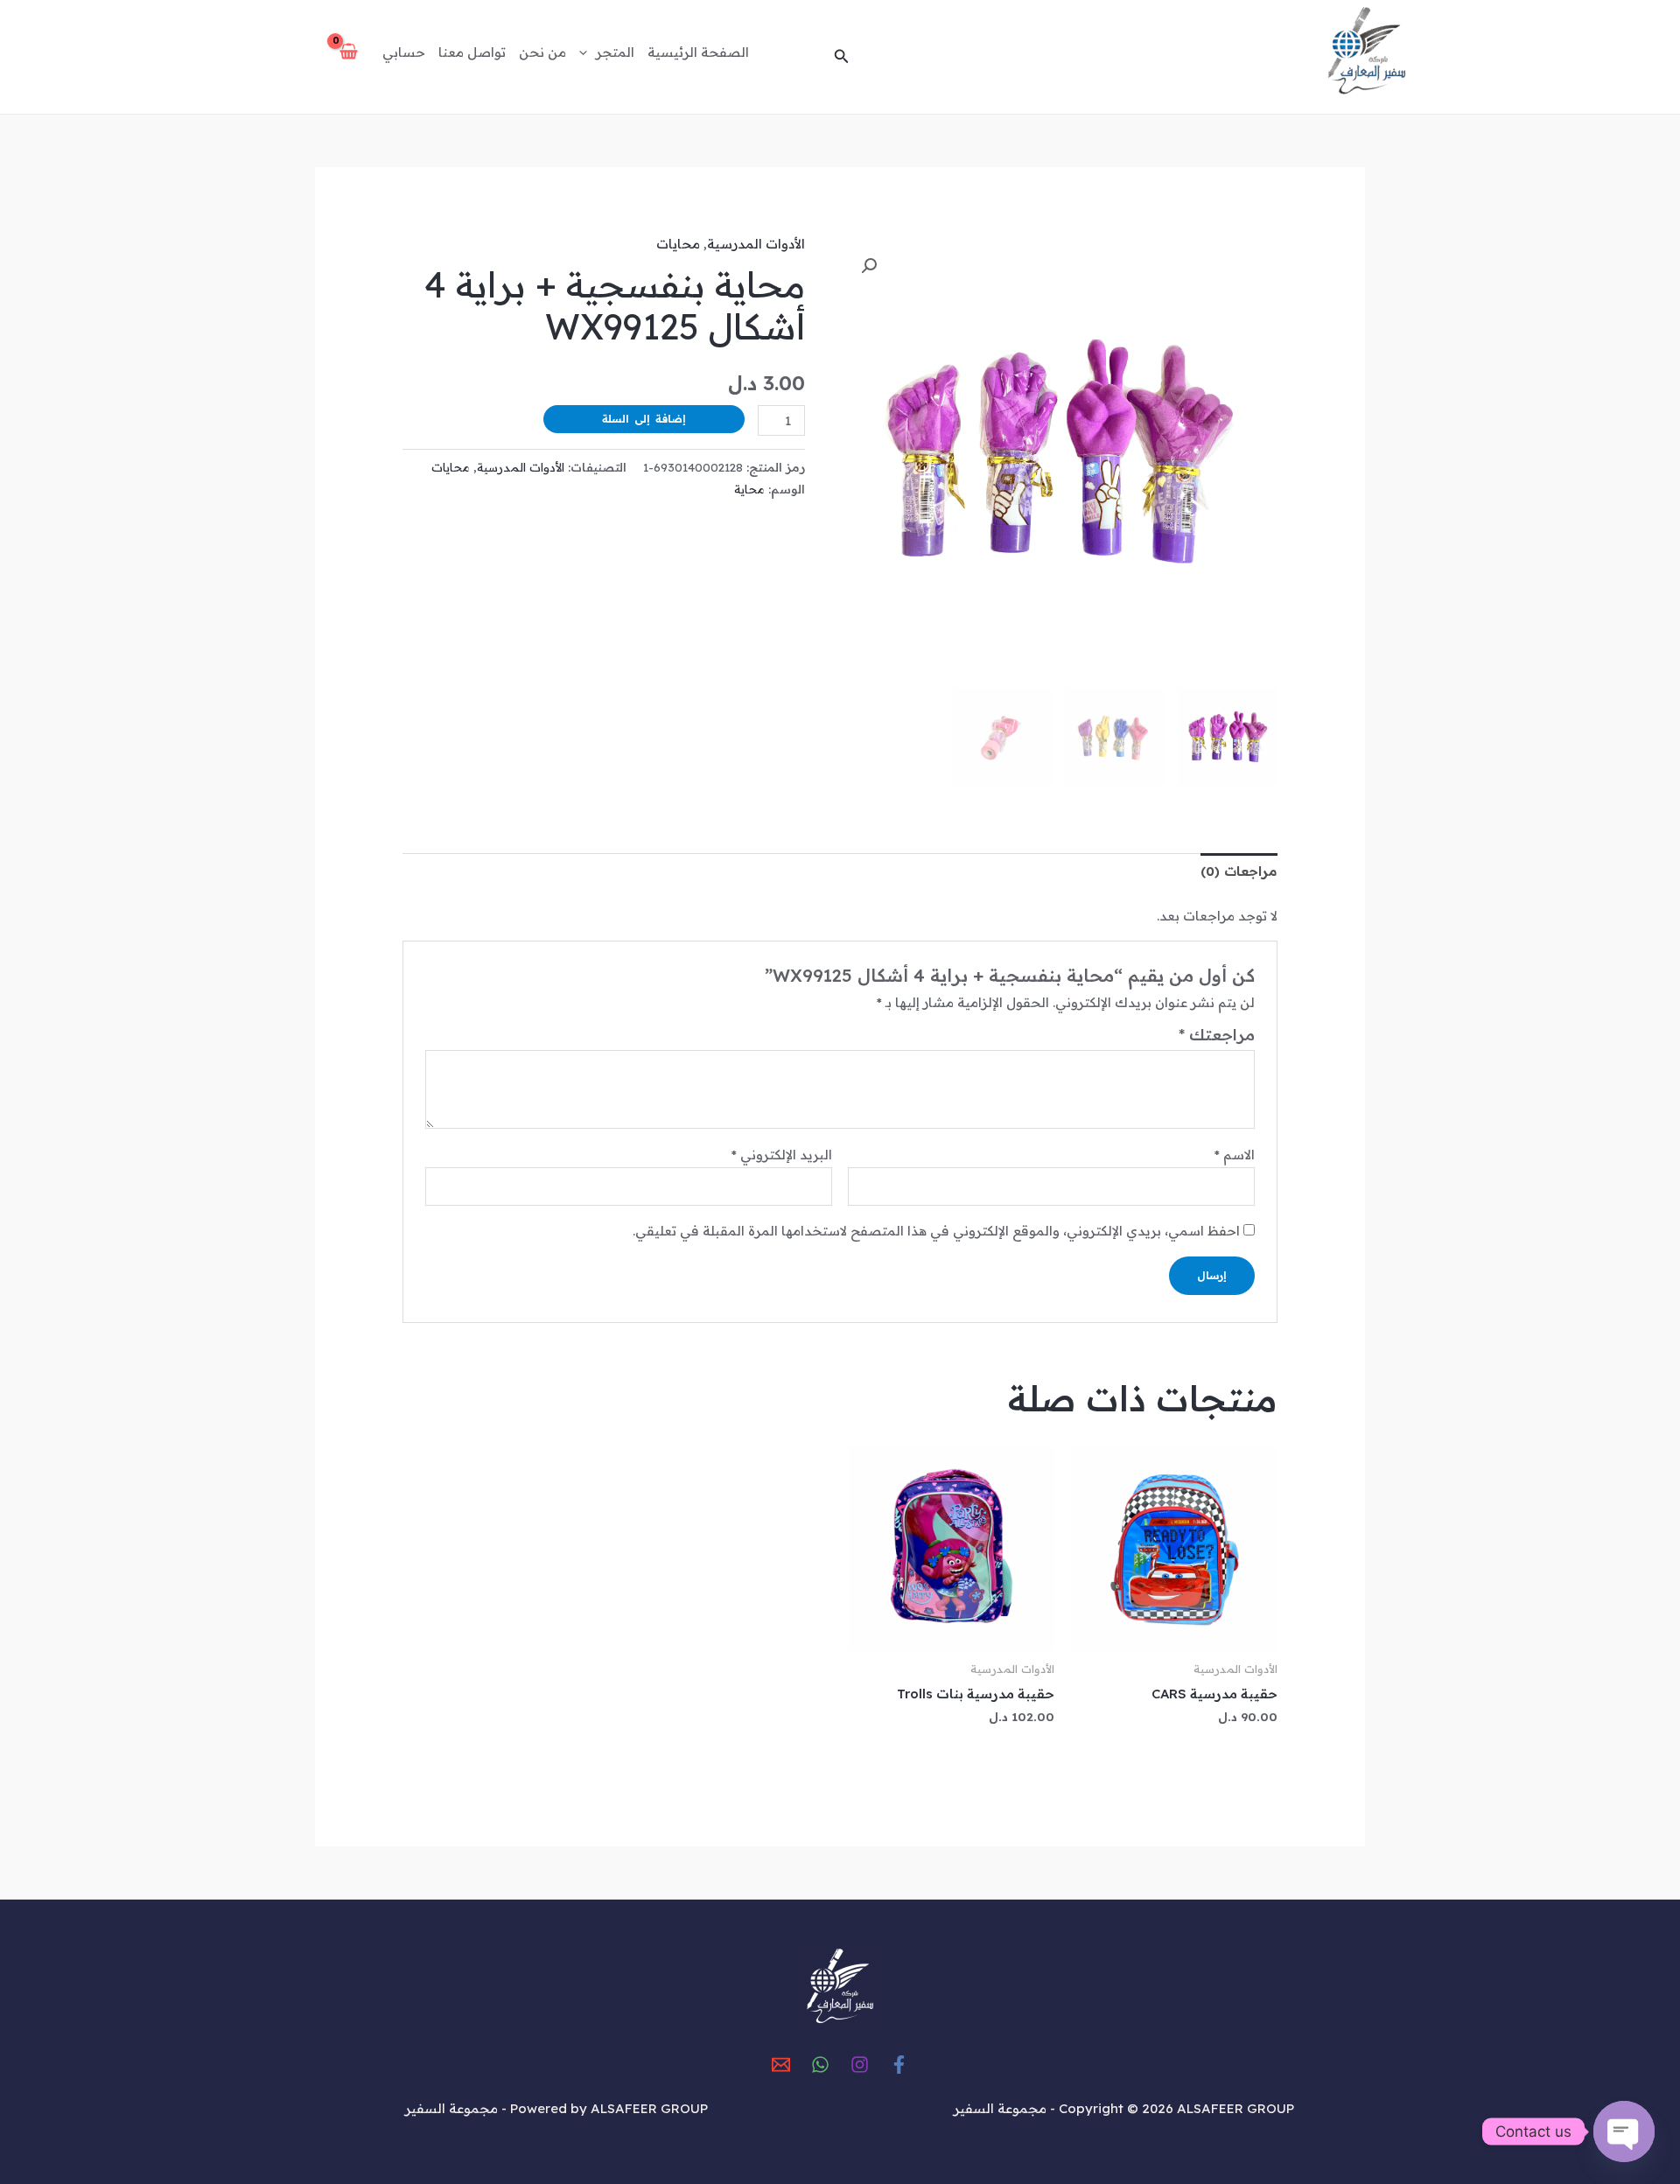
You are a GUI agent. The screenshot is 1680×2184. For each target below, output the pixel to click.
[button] (840, 57)
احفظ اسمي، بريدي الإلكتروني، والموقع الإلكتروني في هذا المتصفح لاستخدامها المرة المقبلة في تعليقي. (936, 1231)
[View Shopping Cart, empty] (349, 52)
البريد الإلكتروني (782, 1155)
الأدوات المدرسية (756, 244)
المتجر (615, 52)
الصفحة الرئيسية (698, 52)
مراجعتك (1217, 1035)
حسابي (404, 52)
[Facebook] (899, 2065)
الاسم (1235, 1155)
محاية (749, 489)
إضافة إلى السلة (644, 419)
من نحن (542, 52)
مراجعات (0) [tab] (1239, 871)
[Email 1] (781, 2065)
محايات (678, 244)
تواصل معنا (472, 52)
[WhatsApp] (820, 2065)
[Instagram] (860, 2065)
